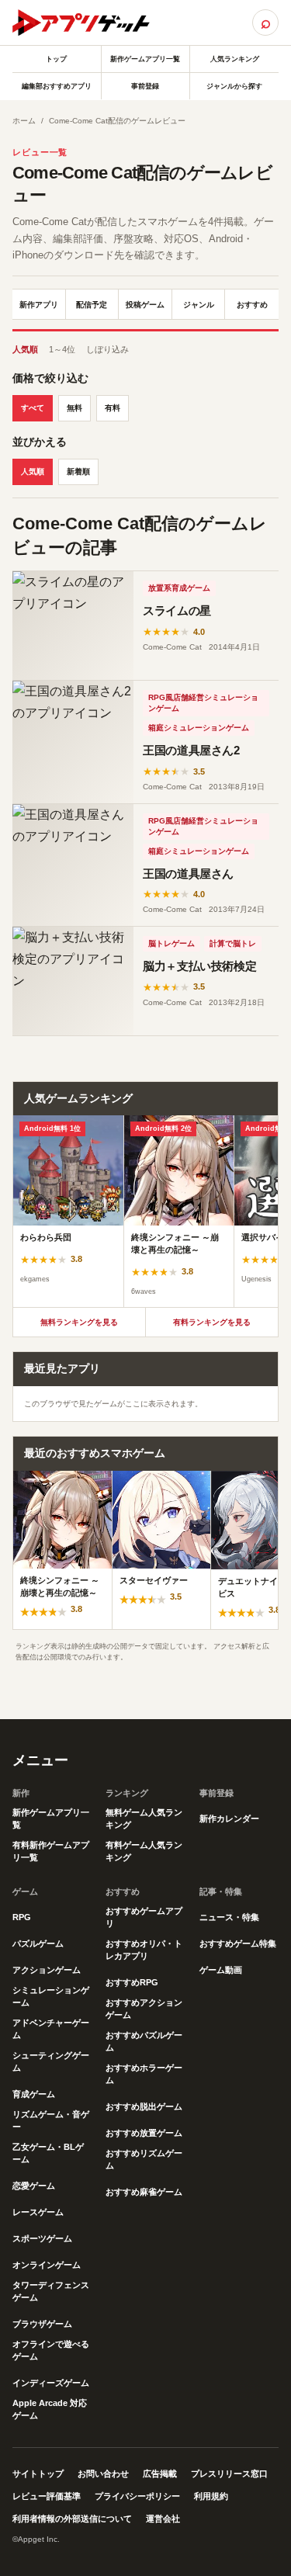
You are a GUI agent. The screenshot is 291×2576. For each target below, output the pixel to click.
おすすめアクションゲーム (144, 2009)
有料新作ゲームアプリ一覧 (51, 1851)
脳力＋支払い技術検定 (199, 966)
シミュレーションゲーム (51, 1996)
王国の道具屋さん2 (191, 750)
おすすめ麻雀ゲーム (144, 2192)
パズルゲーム (38, 1943)
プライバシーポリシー (137, 2496)
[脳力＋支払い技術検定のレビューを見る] (73, 981)
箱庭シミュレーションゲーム (199, 728)
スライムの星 (177, 610)
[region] (145, 1211)
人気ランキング (235, 59)
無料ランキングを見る (79, 1322)
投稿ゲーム (145, 305)
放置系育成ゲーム (179, 588)
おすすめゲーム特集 (238, 1943)
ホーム (24, 121)
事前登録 (145, 86)
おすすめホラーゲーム (144, 2074)
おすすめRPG (132, 1982)
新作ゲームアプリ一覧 (145, 59)
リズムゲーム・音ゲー (51, 2120)
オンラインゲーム (47, 2265)
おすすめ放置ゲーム (144, 2133)
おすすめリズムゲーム (144, 2159)
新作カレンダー (229, 1818)
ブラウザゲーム (42, 2324)
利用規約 (211, 2496)
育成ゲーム (34, 2094)
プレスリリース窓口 (229, 2474)
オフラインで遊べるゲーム (51, 2350)
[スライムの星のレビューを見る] (73, 626)
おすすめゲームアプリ (144, 1917)
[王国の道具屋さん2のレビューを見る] (73, 742)
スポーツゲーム (42, 2238)
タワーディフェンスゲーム (51, 2291)
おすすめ (252, 305)
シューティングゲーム (51, 2061)
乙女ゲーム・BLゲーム (48, 2153)
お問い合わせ (103, 2474)
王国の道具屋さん (188, 874)
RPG (22, 1917)
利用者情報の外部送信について (72, 2519)
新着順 (78, 472)
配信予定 (92, 305)
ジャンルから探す (234, 86)
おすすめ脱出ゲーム (144, 2106)
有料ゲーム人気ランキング (144, 1851)
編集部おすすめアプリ (57, 86)
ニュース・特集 (229, 1917)
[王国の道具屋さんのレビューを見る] (73, 865)
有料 (113, 408)
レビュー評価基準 (47, 2496)
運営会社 (163, 2519)
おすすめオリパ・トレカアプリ (144, 1950)
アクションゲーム (47, 1970)
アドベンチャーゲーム (51, 2029)
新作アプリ (39, 305)
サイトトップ (38, 2474)
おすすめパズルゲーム (144, 2041)
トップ (56, 59)
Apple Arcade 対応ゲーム (50, 2409)
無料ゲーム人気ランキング (144, 1818)
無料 (74, 408)
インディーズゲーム (51, 2383)
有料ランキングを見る (212, 1322)
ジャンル (199, 305)
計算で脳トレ (233, 943)
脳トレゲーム (171, 943)
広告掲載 (160, 2474)
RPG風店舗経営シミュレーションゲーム (203, 703)
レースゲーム (38, 2212)
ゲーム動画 (221, 1970)
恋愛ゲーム (34, 2186)
